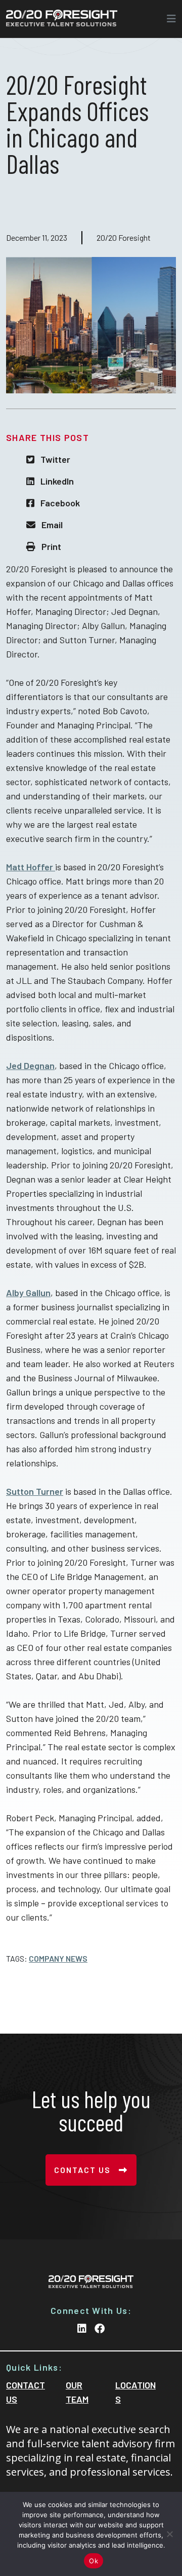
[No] (169, 2534)
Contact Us (82, 2170)
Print (51, 546)
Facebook (60, 503)
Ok (94, 2561)
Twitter (55, 459)
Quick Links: (34, 2367)
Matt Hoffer (31, 867)
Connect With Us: (91, 2310)
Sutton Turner (35, 1491)
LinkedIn (57, 481)
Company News (58, 1959)
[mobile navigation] (168, 19)
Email (52, 525)
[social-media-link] (82, 2328)
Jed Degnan (30, 1065)
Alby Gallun (28, 1293)
